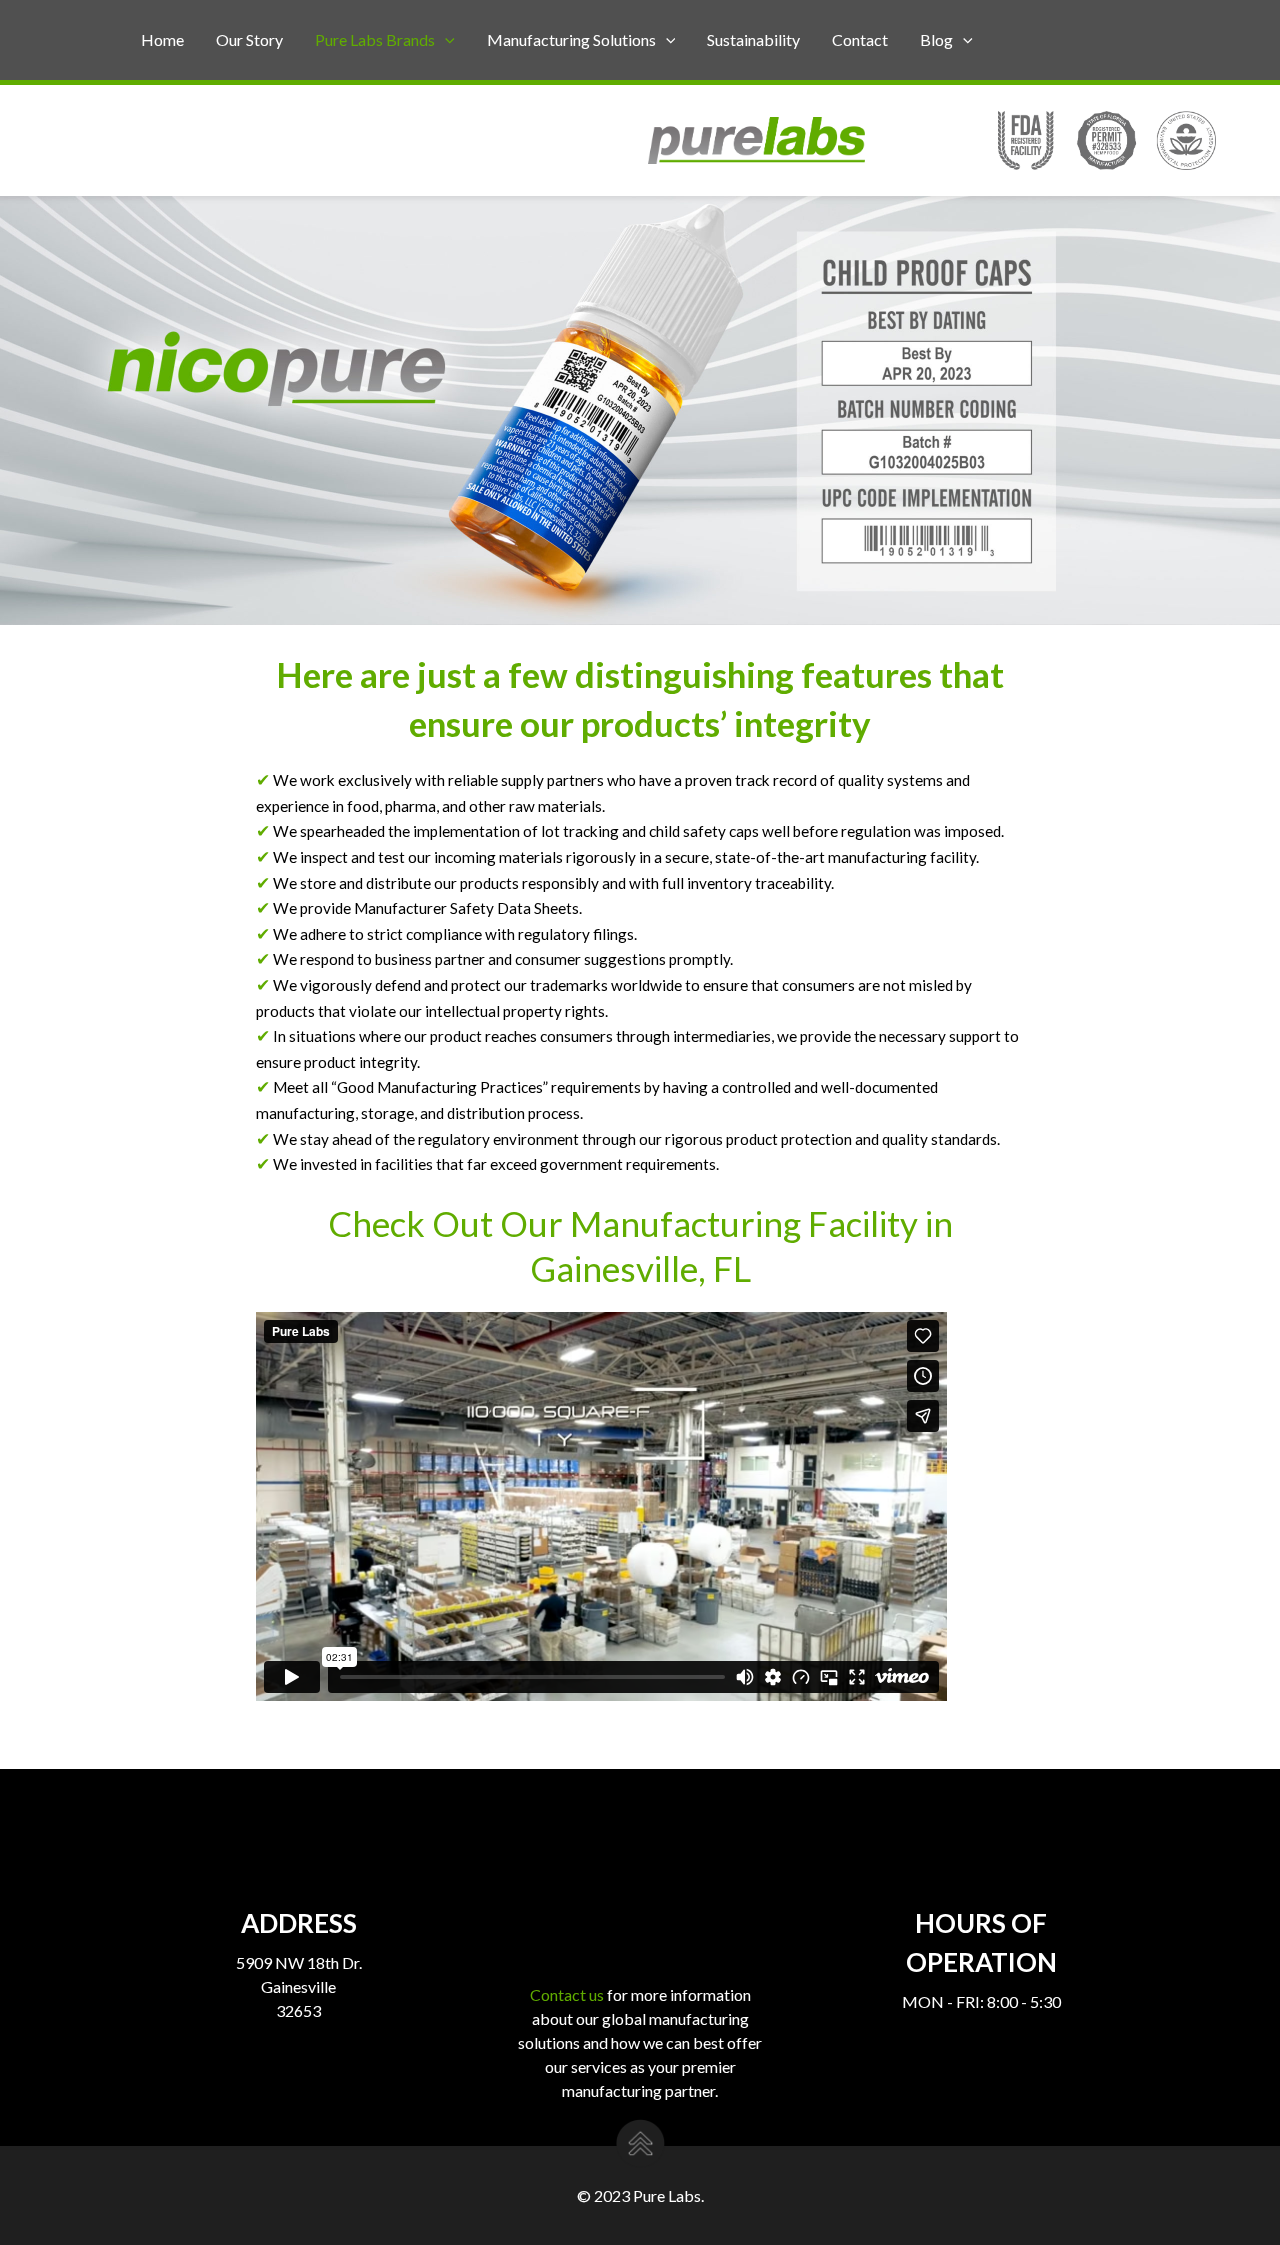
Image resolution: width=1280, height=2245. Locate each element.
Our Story (249, 39)
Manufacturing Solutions (571, 39)
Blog (936, 39)
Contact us (567, 1994)
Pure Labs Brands (375, 39)
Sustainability (753, 39)
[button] (445, 40)
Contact (860, 39)
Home (162, 39)
